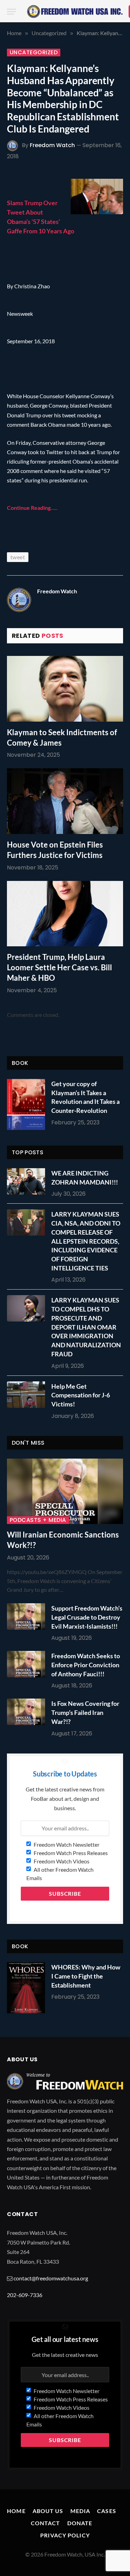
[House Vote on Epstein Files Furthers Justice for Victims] (65, 801)
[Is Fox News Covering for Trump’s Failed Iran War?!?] (28, 1712)
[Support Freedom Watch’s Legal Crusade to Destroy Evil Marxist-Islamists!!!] (28, 1616)
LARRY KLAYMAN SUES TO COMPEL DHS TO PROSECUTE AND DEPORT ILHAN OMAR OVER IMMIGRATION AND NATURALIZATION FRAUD (86, 1327)
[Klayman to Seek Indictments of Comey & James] (65, 689)
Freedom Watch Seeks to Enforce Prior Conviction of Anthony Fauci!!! (86, 1665)
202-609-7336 (25, 2295)
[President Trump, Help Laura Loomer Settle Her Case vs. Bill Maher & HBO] (65, 914)
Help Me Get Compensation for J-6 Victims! (81, 1395)
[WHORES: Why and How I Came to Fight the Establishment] (26, 1988)
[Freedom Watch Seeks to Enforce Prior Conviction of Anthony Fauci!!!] (28, 1664)
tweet (18, 557)
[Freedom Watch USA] (75, 11)
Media (80, 2511)
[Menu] (11, 12)
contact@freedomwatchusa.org (51, 2278)
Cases (107, 2511)
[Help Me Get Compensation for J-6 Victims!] (28, 1395)
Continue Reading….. (32, 508)
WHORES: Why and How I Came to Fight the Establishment (86, 1976)
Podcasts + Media (38, 1520)
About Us (48, 2511)
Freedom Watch (52, 145)
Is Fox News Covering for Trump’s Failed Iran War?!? (85, 1712)
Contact (46, 2523)
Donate (80, 2523)
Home (16, 2511)
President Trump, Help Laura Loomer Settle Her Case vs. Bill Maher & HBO (59, 967)
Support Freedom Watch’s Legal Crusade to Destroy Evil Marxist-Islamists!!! (87, 1617)
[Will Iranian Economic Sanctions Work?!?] (65, 1491)
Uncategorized (34, 53)
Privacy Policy (65, 2535)
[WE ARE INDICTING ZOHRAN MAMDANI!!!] (28, 1181)
